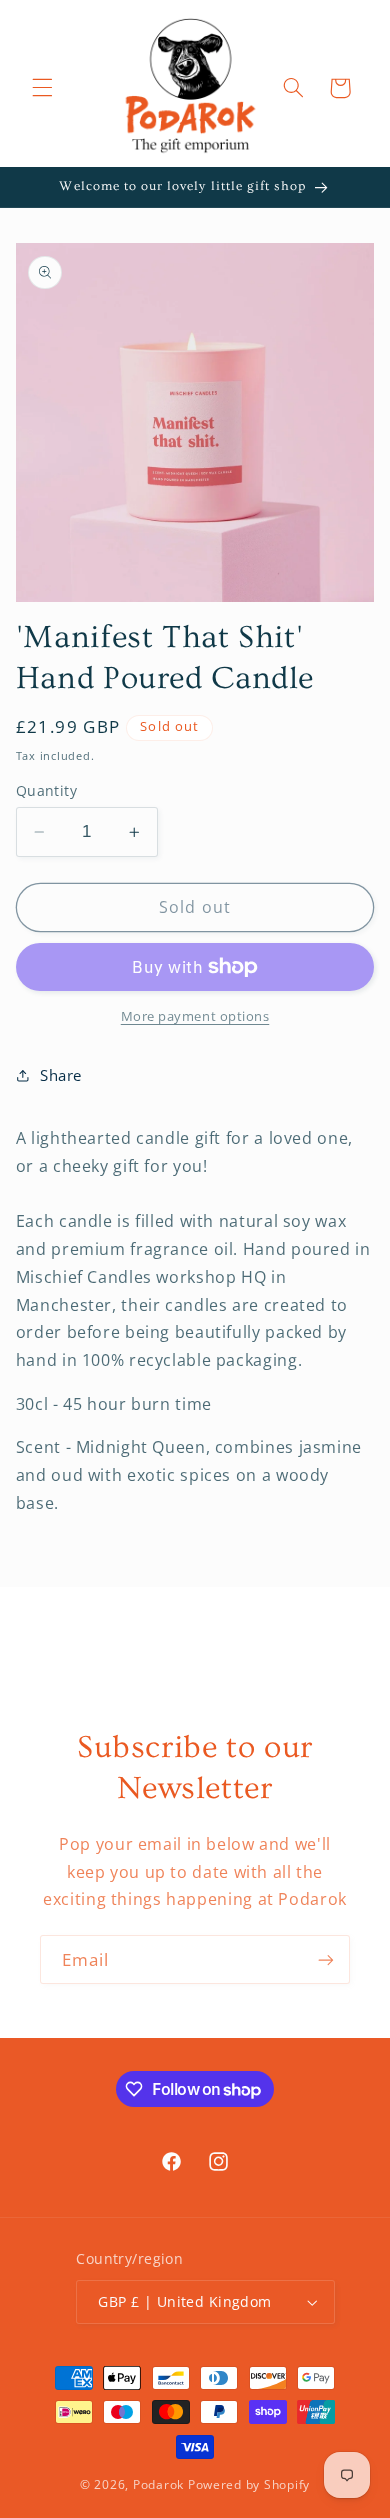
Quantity (46, 790)
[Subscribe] (326, 1959)
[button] (42, 88)
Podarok (158, 2484)
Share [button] (61, 1075)
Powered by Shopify (249, 2484)
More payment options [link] (195, 1016)
